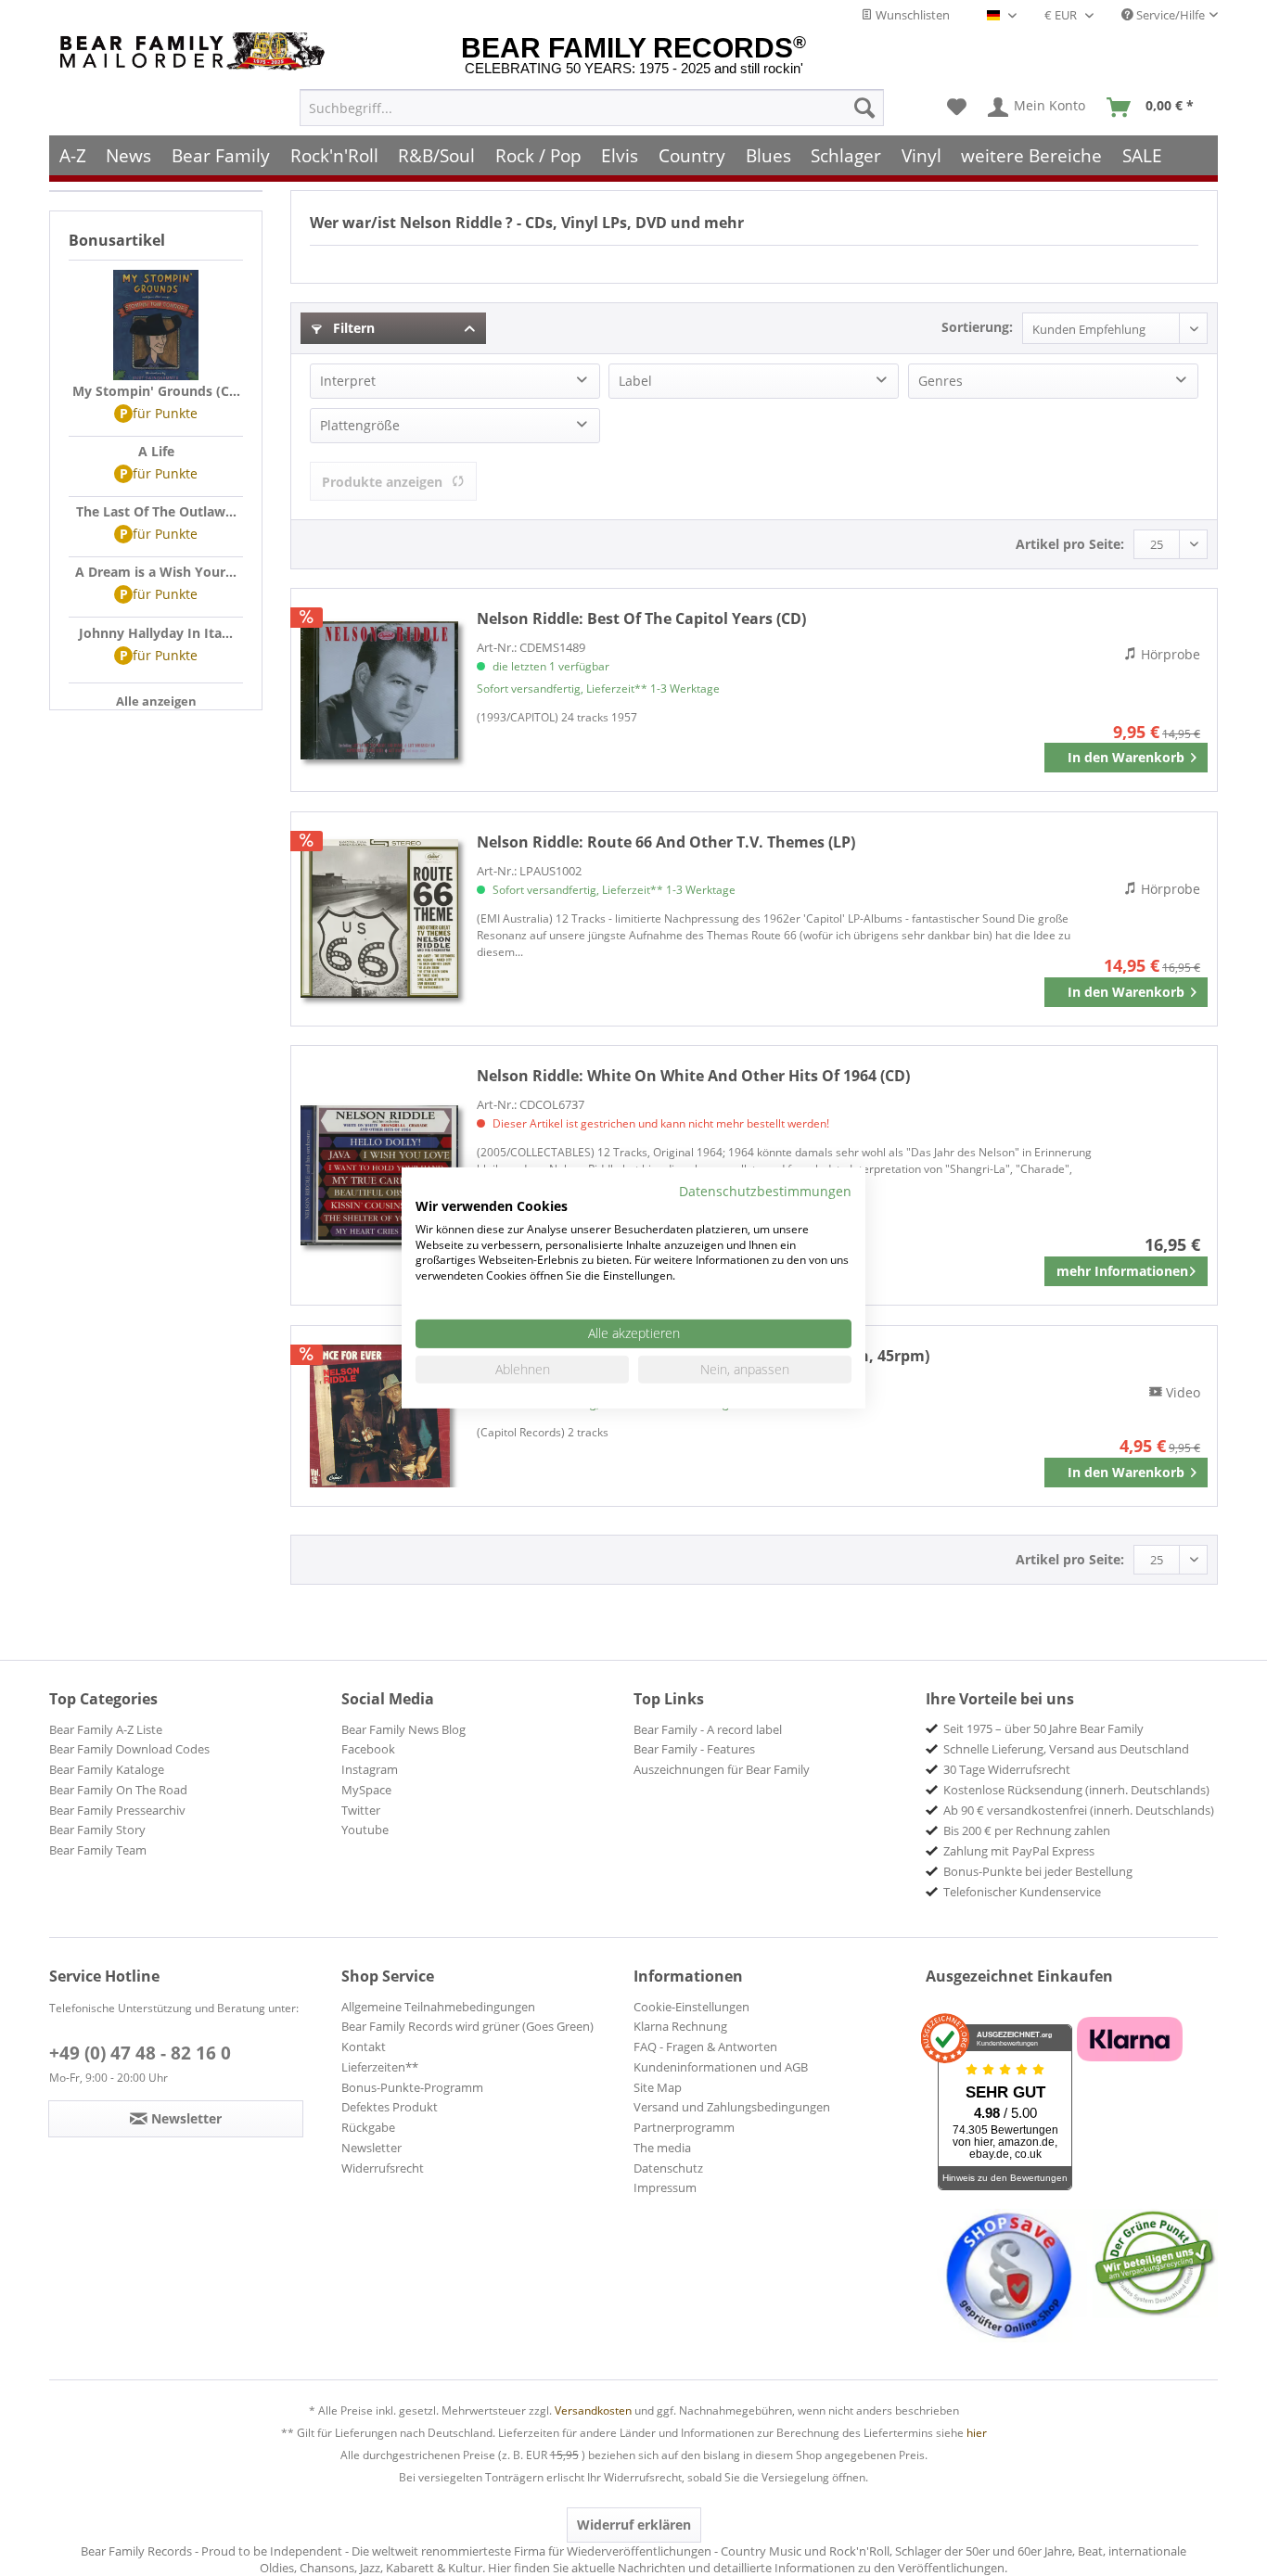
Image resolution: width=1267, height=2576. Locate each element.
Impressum (665, 2187)
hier (977, 2433)
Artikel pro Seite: (1070, 544)
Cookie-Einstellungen (691, 2007)
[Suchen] (864, 108)
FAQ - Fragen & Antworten (705, 2047)
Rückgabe (368, 2127)
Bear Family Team (98, 1850)
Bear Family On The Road (118, 1790)
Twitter (361, 1810)
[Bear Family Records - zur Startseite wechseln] (196, 51)
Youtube (365, 1830)
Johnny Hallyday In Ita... (156, 633)
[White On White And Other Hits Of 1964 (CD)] (379, 1175)
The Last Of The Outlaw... (156, 511)
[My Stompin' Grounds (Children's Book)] (156, 325)
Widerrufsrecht (383, 2168)
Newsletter (371, 2148)
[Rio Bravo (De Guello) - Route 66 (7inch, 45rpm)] (379, 1416)
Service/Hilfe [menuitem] (1169, 15)
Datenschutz (668, 2168)
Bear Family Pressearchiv (117, 1810)
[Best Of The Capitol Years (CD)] (379, 690)
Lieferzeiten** (380, 2067)
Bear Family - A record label (708, 1729)
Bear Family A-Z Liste (106, 1729)
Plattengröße (360, 425)
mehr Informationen (1122, 1271)
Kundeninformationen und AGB (721, 2067)
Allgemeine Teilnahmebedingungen (438, 2007)
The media (662, 2148)
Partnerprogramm (684, 2127)
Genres (941, 381)
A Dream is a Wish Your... (156, 572)
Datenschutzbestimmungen (765, 1191)
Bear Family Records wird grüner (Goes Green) (467, 2026)
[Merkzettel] (957, 108)
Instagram (370, 1769)
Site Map (658, 2087)
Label (635, 381)
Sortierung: (977, 327)
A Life (156, 451)
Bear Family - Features (694, 1749)
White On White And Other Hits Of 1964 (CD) (693, 1076)
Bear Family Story (97, 1830)
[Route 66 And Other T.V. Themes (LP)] (379, 919)
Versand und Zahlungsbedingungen (732, 2107)
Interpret (348, 381)
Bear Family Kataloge (107, 1769)
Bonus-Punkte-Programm (412, 2087)
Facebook (368, 1749)
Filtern (352, 328)
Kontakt (364, 2047)
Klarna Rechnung (680, 2026)
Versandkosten (593, 2410)
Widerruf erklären (634, 2525)
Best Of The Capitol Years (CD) (641, 618)
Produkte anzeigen (382, 482)
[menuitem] (592, 108)
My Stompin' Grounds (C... (156, 391)
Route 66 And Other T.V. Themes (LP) (666, 842)
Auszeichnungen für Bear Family (722, 1769)
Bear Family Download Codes (129, 1749)
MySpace (366, 1790)
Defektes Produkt (390, 2107)
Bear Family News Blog (403, 1729)
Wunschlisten (911, 15)
